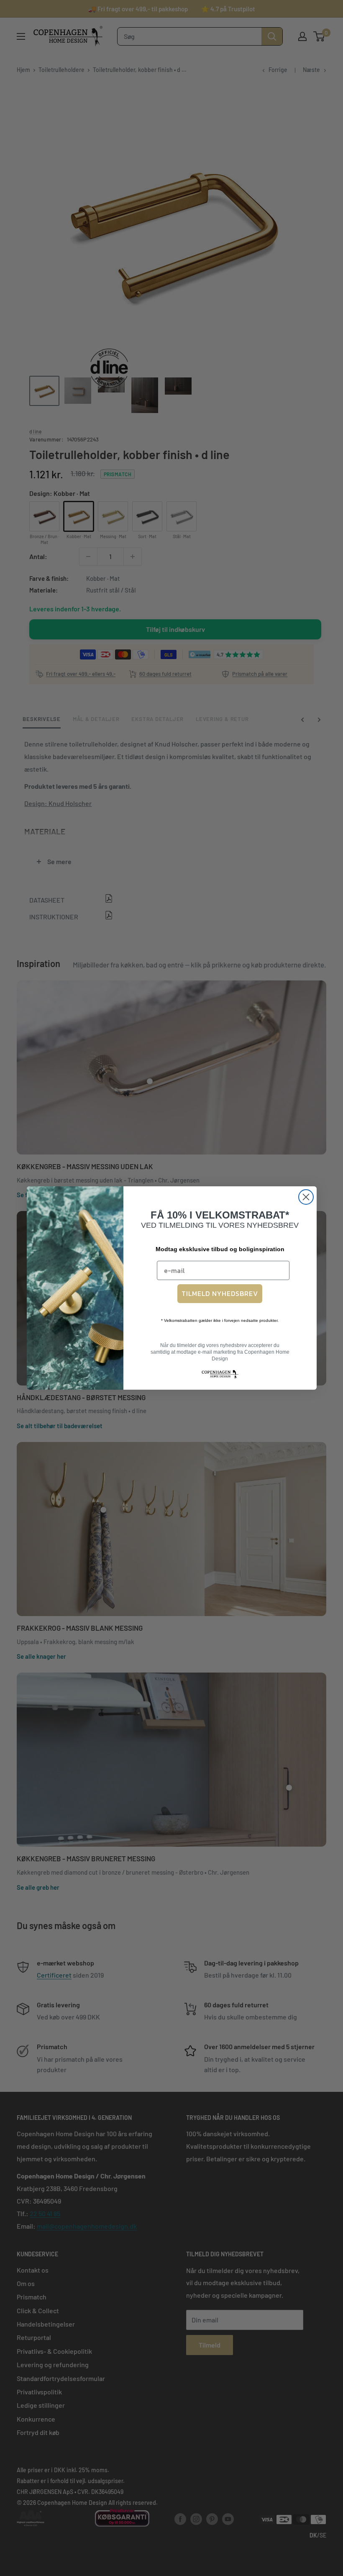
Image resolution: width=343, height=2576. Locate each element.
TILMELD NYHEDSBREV (220, 1293)
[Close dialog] (306, 1197)
